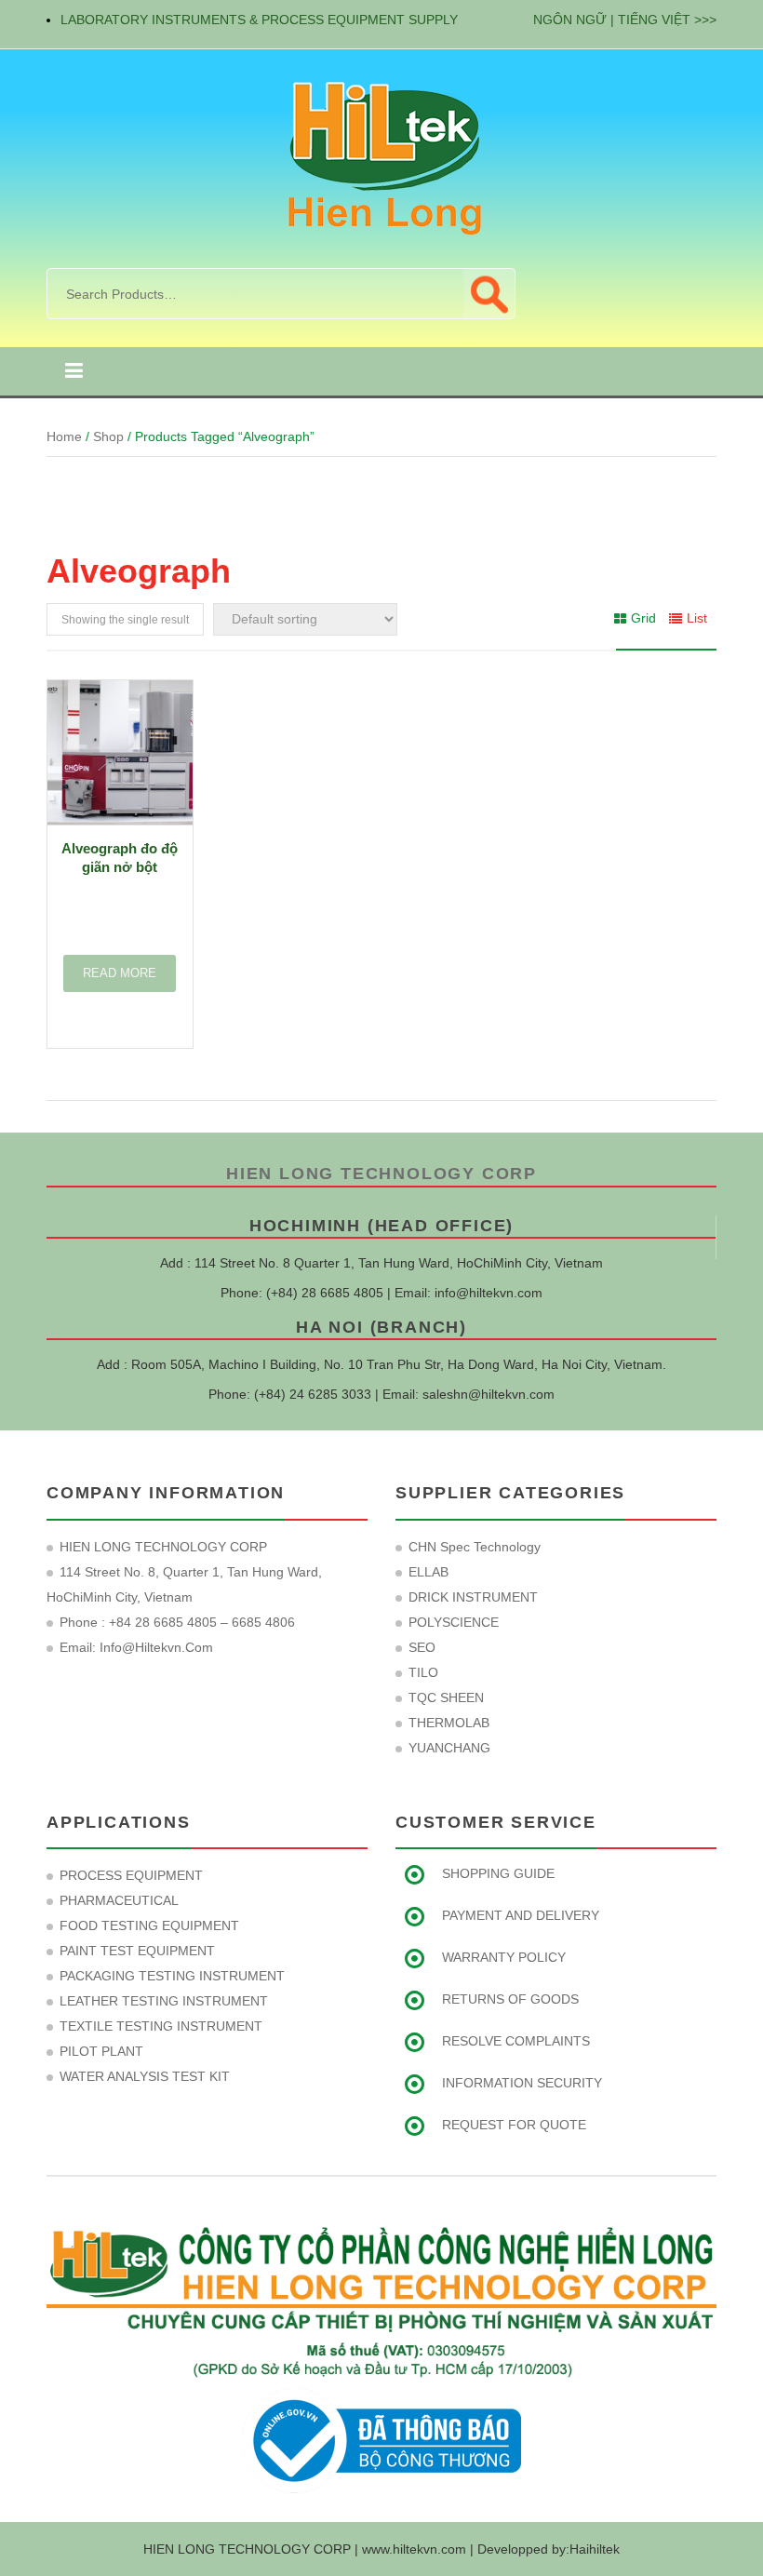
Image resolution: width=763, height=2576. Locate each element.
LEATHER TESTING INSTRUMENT (164, 2001)
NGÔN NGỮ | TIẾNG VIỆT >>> (625, 20)
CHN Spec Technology (475, 1547)
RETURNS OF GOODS (510, 1999)
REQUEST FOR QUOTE (514, 2125)
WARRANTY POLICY (504, 1957)
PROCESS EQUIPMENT (131, 1875)
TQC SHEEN (446, 1697)
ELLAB (428, 1572)
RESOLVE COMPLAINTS (516, 2041)
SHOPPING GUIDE (498, 1873)
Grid (643, 618)
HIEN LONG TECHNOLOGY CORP (381, 1174)
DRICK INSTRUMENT (473, 1597)
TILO (423, 1672)
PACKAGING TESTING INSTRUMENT (172, 1976)
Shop (108, 436)
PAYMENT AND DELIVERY (521, 1915)
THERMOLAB (449, 1723)
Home (64, 436)
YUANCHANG (449, 1748)
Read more (120, 973)
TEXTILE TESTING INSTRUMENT (161, 2026)
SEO (422, 1647)
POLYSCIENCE (454, 1622)
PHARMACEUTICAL (119, 1900)
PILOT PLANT (101, 2051)
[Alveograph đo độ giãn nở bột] (120, 753)
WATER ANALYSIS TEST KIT (145, 2076)
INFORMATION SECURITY (522, 2083)
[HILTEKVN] (381, 157)
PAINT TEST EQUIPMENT (137, 1951)
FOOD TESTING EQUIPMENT (149, 1925)
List (697, 618)
